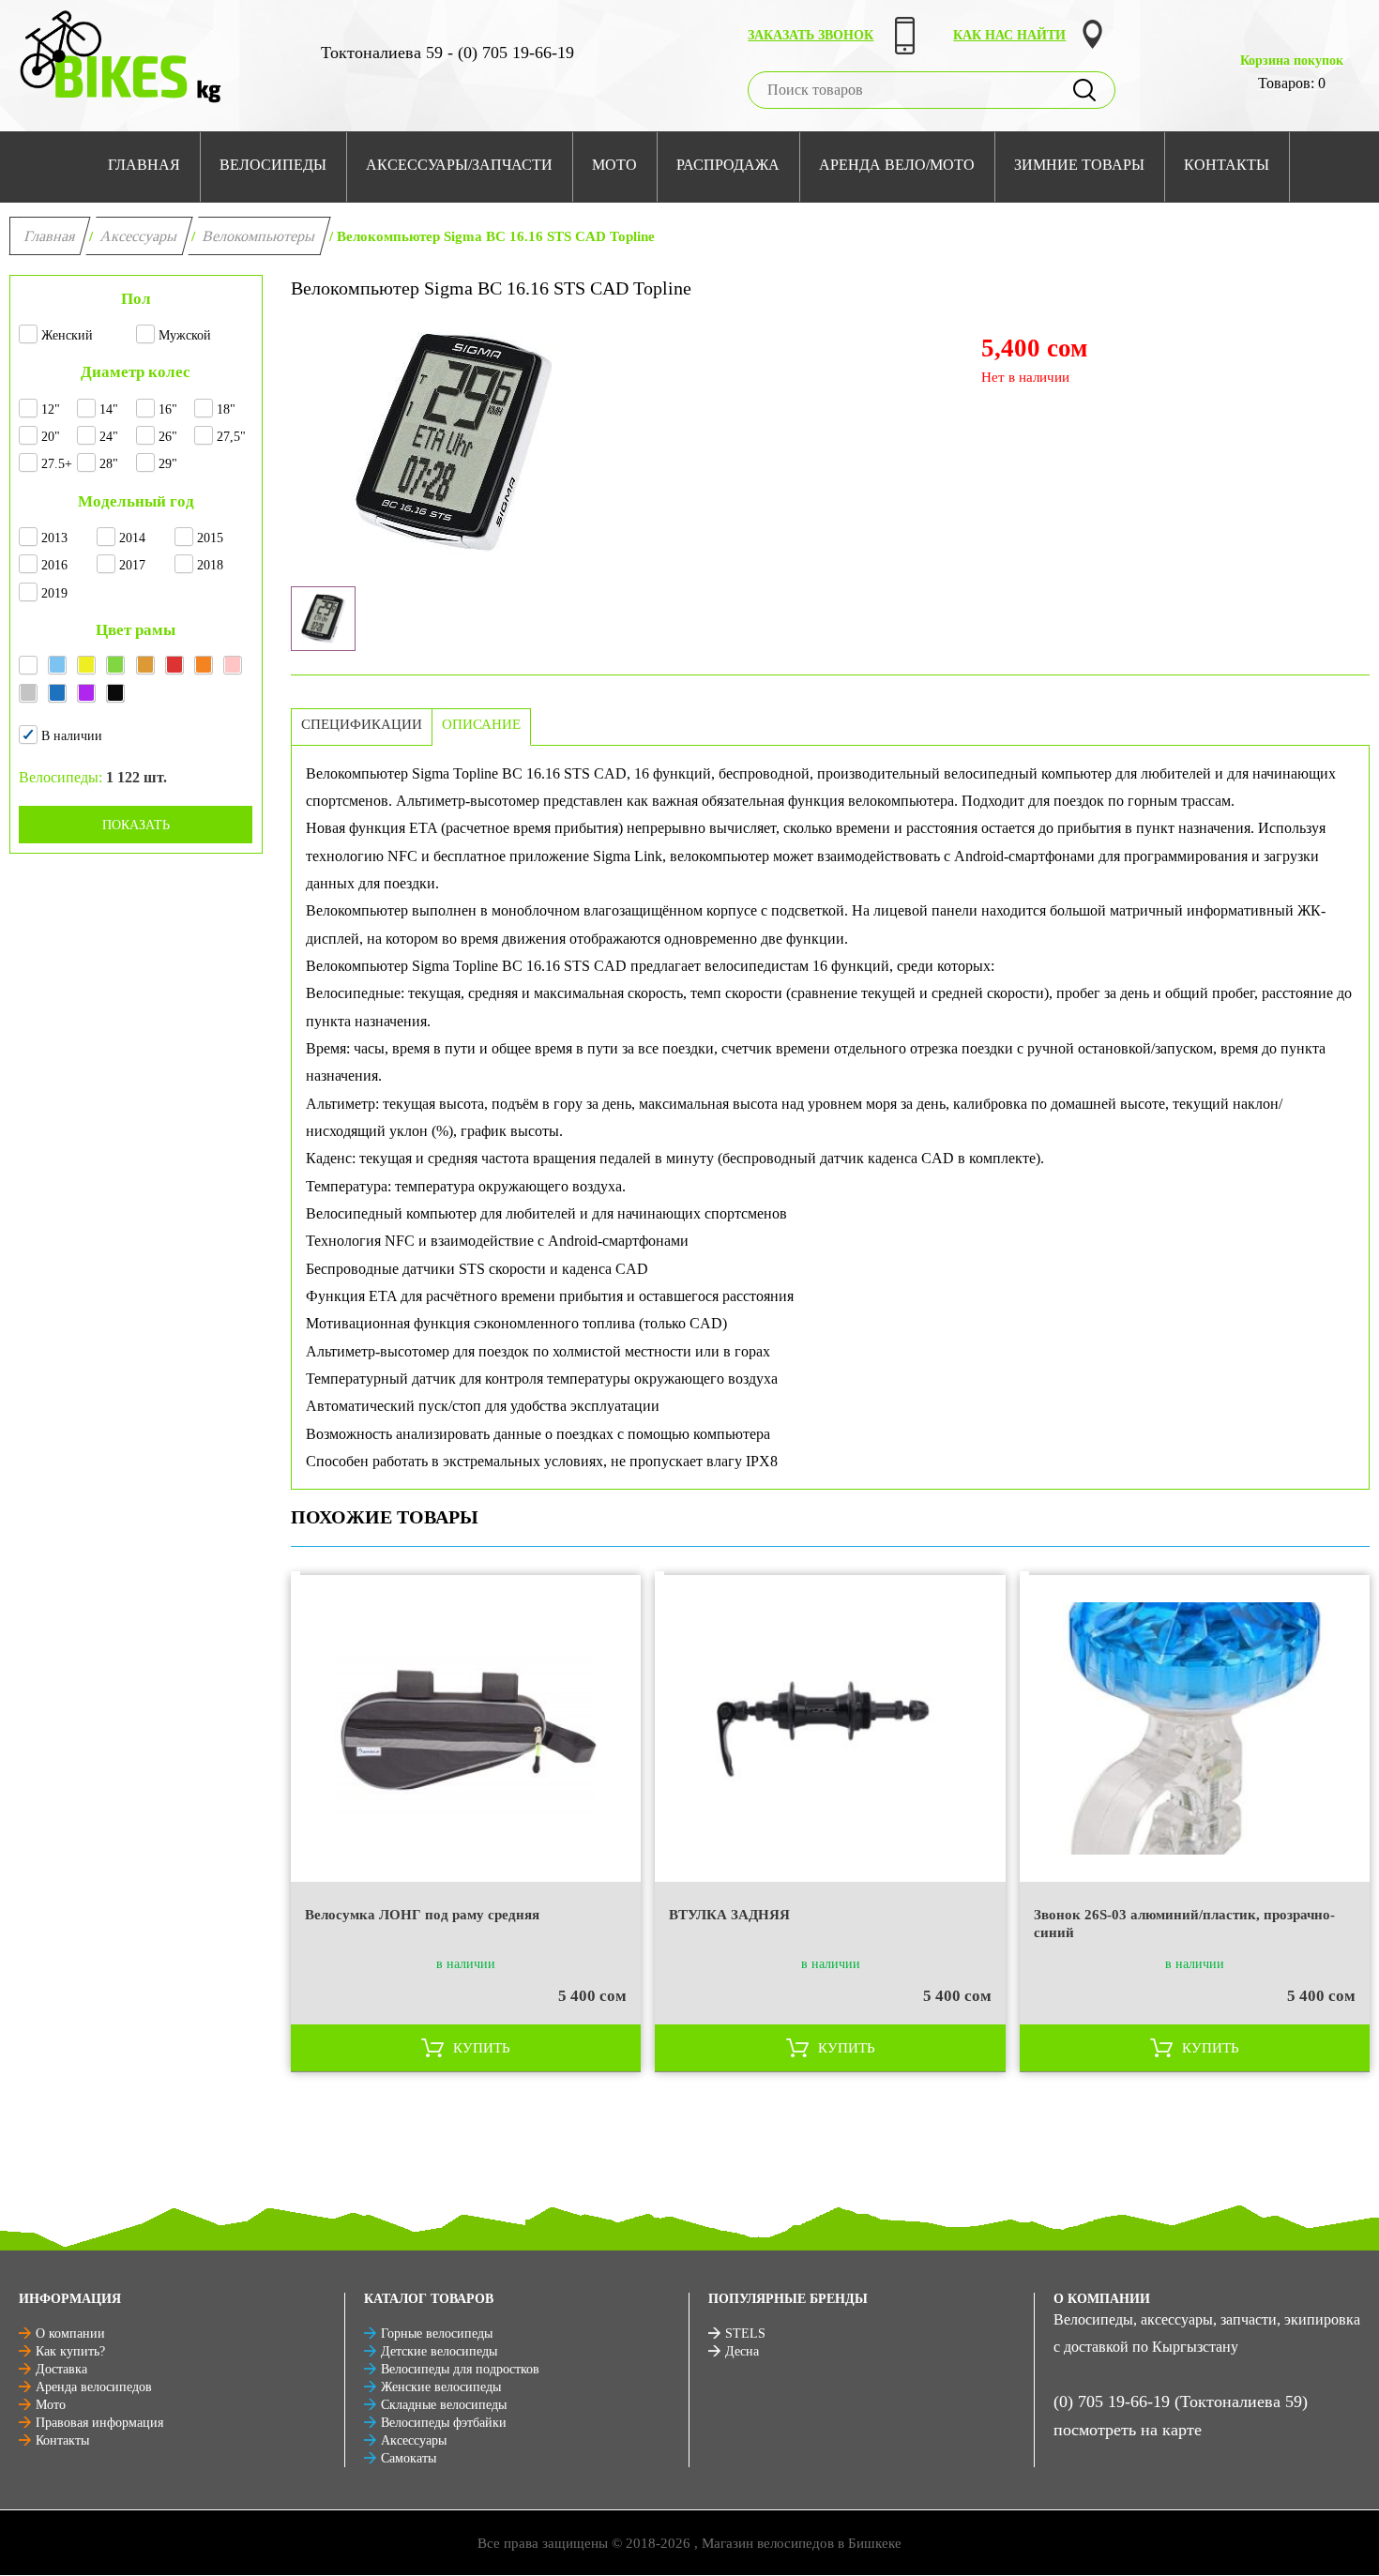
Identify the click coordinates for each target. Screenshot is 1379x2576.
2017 (132, 565)
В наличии (72, 736)
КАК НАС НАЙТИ (1009, 35)
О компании (70, 2334)
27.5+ (57, 464)
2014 (132, 538)
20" (51, 437)
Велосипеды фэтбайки (444, 2423)
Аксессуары (139, 236)
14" (109, 409)
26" (168, 437)
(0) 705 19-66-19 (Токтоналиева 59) (1181, 2402)
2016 (54, 565)
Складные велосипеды (444, 2405)
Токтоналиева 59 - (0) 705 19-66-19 (447, 53)
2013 (54, 538)
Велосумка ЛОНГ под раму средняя (422, 1915)
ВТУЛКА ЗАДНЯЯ (729, 1915)
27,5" (231, 437)
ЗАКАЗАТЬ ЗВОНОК (811, 35)
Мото (51, 2405)
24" (109, 437)
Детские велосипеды (439, 2351)
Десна (742, 2351)
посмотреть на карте (1128, 2430)
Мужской (185, 335)
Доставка (61, 2369)
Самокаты (409, 2458)
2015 (210, 538)
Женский (67, 335)
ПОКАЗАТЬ (136, 825)
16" (168, 409)
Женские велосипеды (441, 2387)
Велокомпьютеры (259, 236)
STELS (745, 2334)
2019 (54, 593)
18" (226, 409)
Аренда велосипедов (94, 2387)
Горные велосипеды (437, 2334)
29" (168, 464)
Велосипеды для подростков (460, 2369)
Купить (482, 2048)
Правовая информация (99, 2423)
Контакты (62, 2440)
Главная (50, 236)
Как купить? (70, 2351)
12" (51, 409)
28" (109, 464)
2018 (210, 565)
